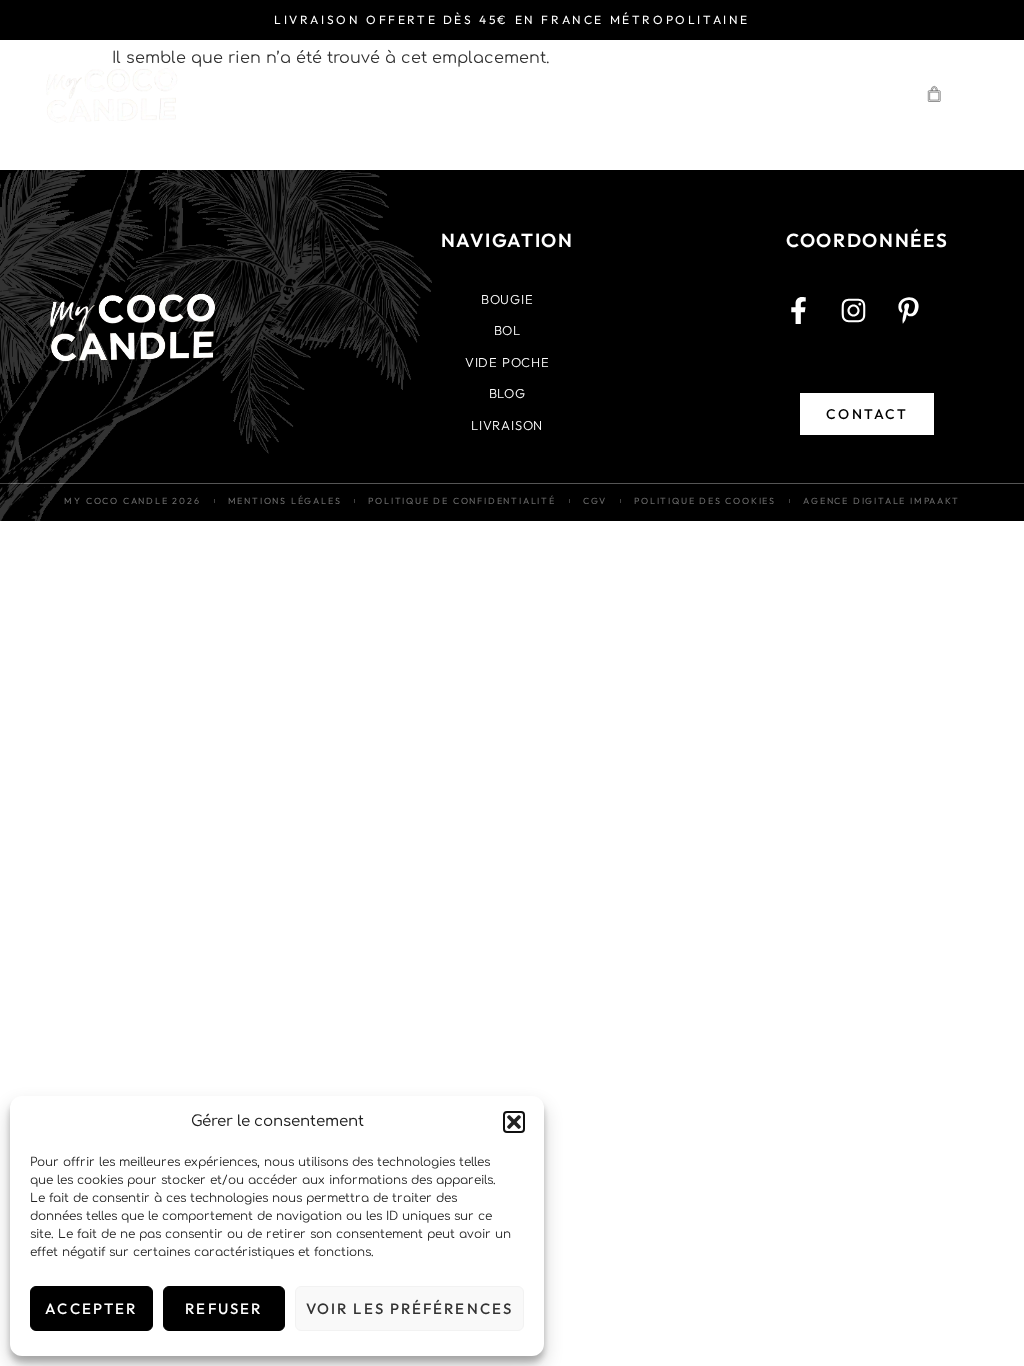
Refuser (223, 1308)
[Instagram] (867, 324)
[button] (514, 1122)
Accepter (91, 1308)
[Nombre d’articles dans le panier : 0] (935, 95)
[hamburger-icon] (873, 94)
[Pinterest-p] (922, 324)
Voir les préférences (409, 1308)
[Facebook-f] (812, 324)
